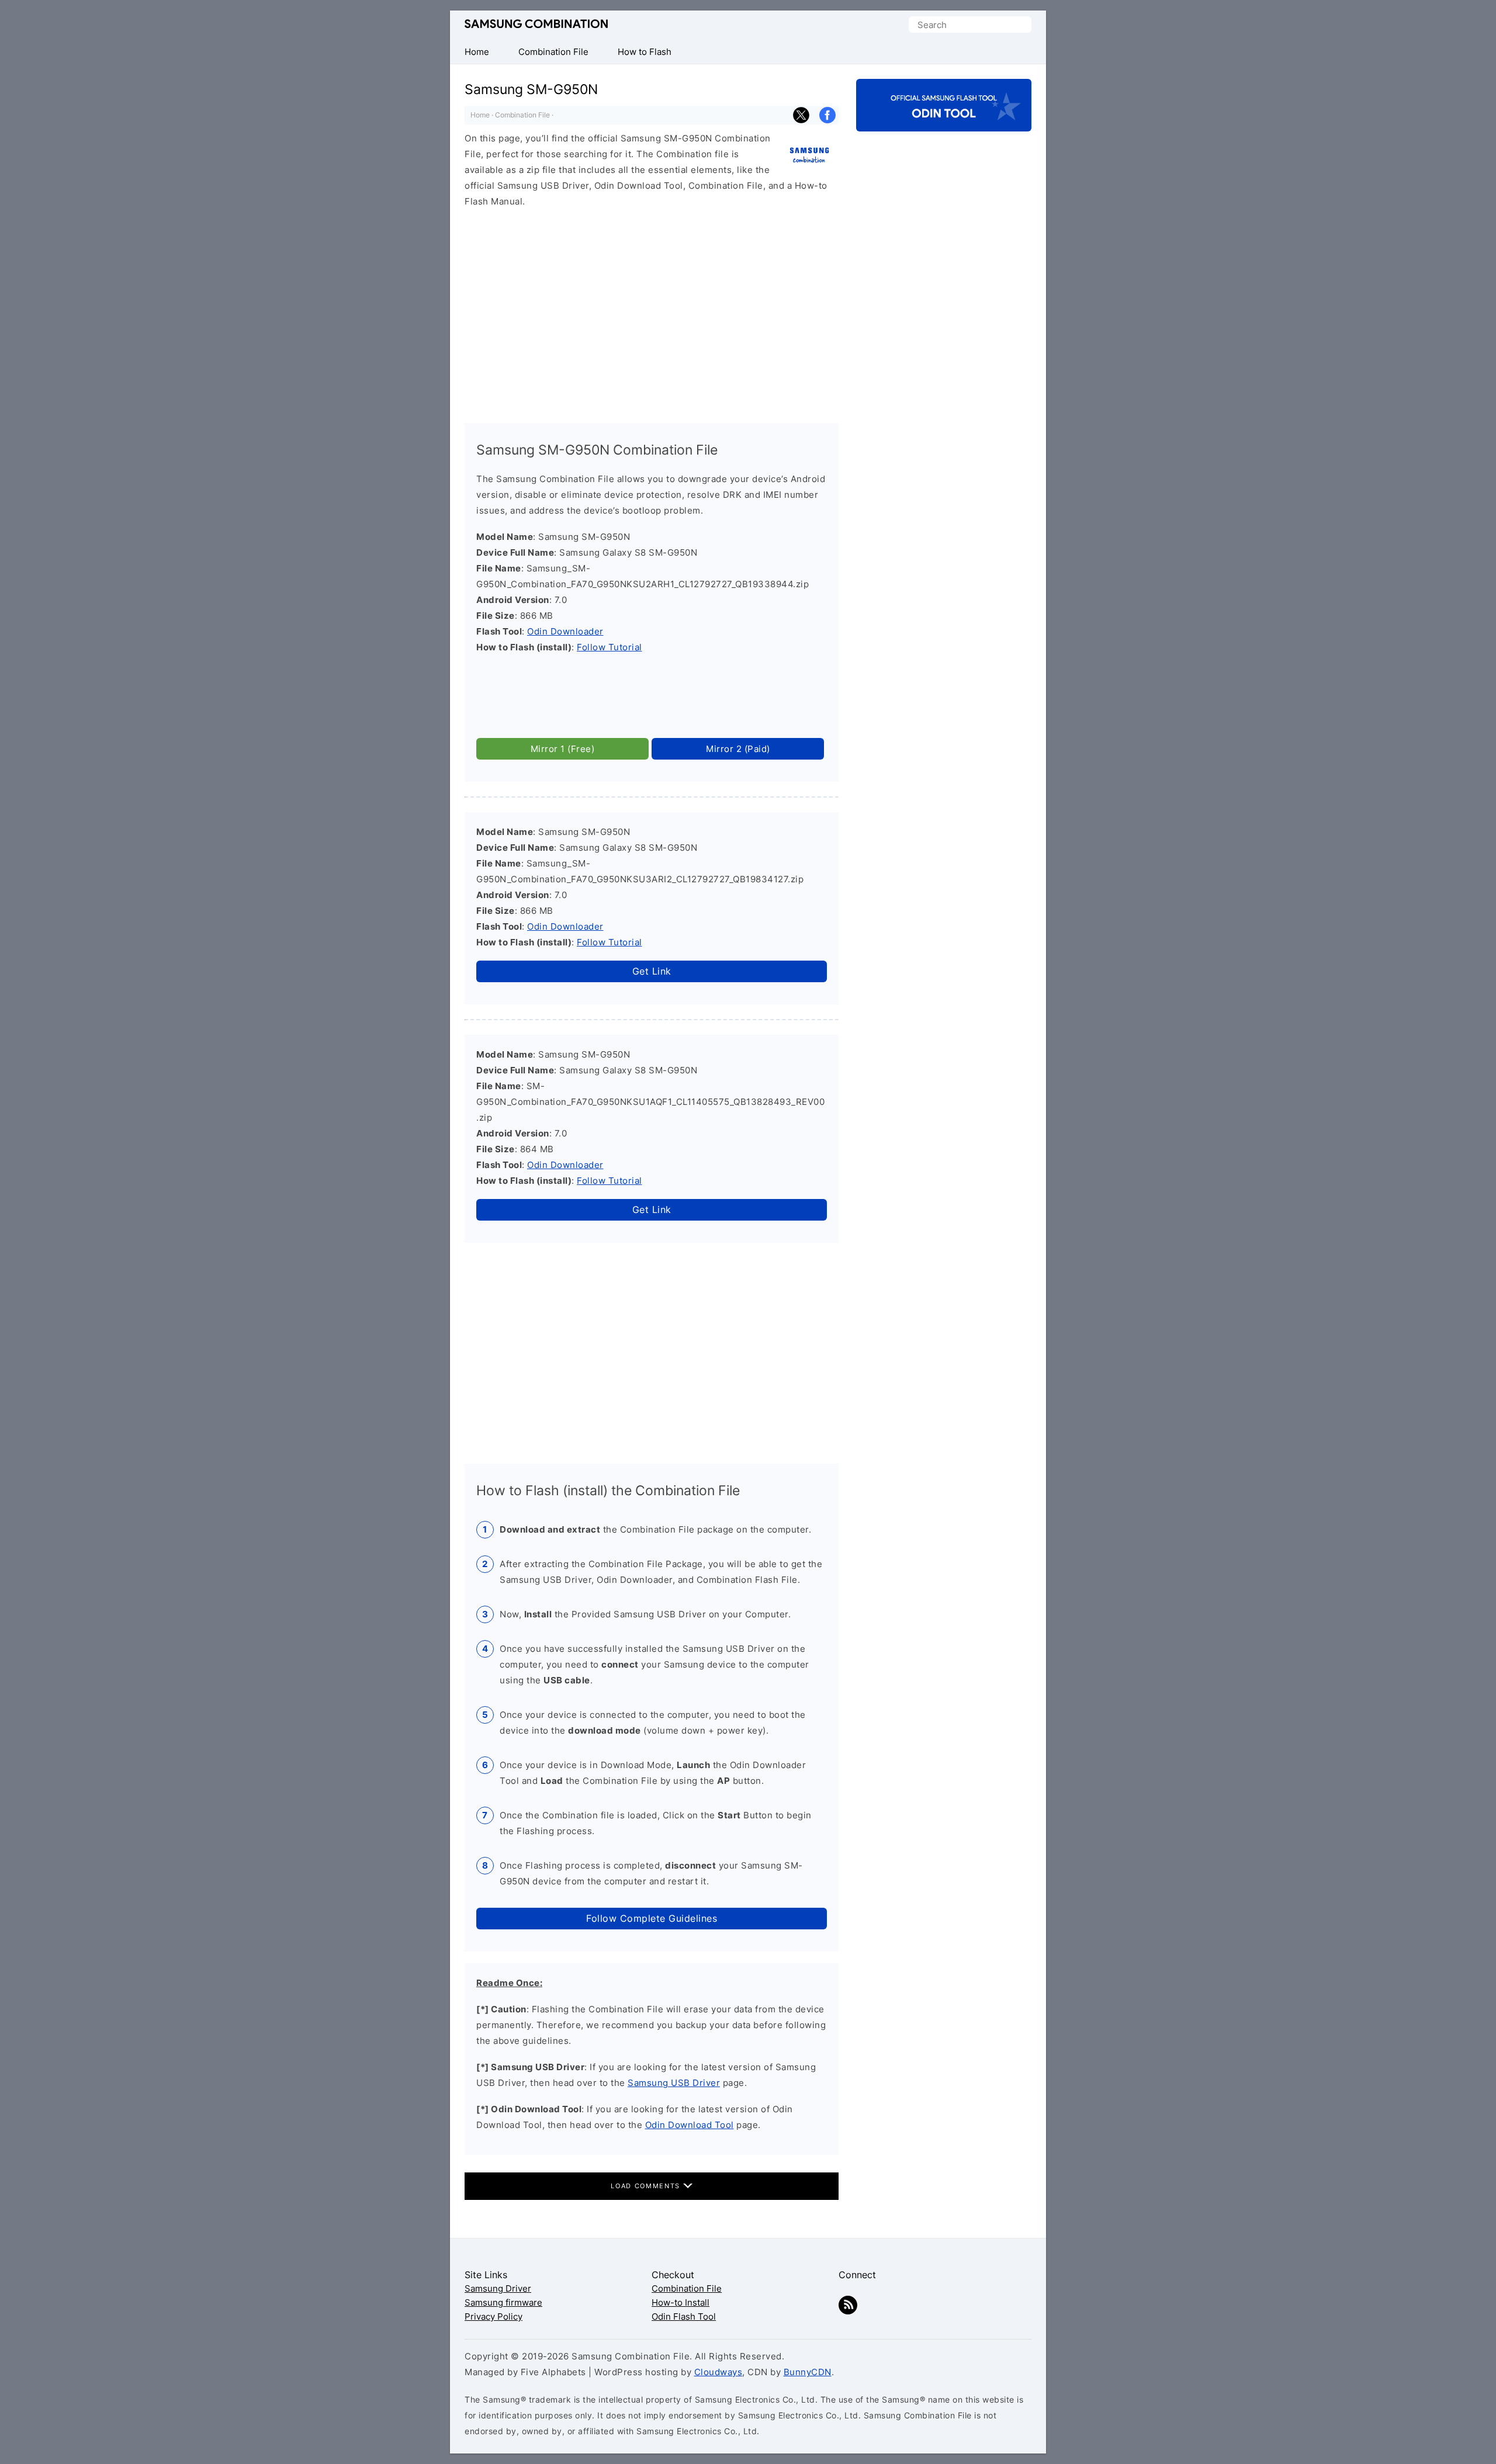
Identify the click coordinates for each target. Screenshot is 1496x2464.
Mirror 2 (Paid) (738, 749)
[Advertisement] (652, 310)
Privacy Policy (494, 2316)
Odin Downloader (565, 631)
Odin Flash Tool (684, 2316)
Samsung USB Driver (674, 2083)
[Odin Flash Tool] (944, 121)
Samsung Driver (498, 2288)
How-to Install (681, 2302)
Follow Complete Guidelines (652, 1918)
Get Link (652, 971)
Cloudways (718, 2372)
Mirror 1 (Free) (563, 749)
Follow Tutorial (610, 647)
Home (480, 115)
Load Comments (647, 2186)
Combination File (522, 115)
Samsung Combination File (536, 24)
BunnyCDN (808, 2372)
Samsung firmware (503, 2302)
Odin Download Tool (690, 2125)
